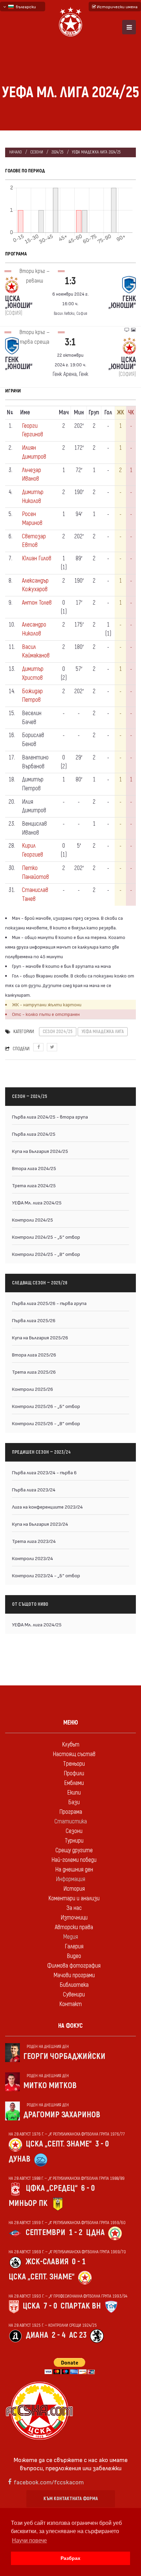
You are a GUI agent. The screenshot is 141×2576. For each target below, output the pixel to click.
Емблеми (74, 1783)
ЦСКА (31, 2306)
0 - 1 (79, 2262)
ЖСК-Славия (47, 2262)
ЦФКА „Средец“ (52, 2188)
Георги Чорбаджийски (64, 2056)
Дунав (20, 2159)
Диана (37, 2335)
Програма (71, 1812)
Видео (74, 1956)
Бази (74, 1802)
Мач (64, 413)
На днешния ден (74, 1870)
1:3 (70, 281)
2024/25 (57, 152)
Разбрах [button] (70, 2558)
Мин (79, 413)
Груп (94, 413)
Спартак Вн (81, 2306)
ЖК (120, 413)
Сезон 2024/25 (58, 1032)
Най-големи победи (74, 1860)
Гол (108, 413)
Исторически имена (117, 7)
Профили (74, 1773)
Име (25, 413)
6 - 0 (88, 2188)
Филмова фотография (74, 1966)
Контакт (70, 2004)
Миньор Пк (28, 2203)
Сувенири (74, 1995)
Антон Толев (37, 603)
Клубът (71, 1745)
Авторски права (74, 1927)
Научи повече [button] (29, 2540)
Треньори (74, 1764)
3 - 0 (102, 2144)
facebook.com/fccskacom (49, 2482)
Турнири (74, 1841)
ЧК (131, 413)
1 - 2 (76, 2232)
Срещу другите (74, 1850)
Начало (16, 152)
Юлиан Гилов (37, 558)
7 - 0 (50, 2306)
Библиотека (74, 1985)
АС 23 (78, 2335)
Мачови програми (74, 1975)
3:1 (70, 342)
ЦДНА (95, 2232)
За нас (74, 1908)
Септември (46, 2232)
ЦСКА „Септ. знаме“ (59, 2144)
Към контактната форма (71, 2499)
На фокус (70, 2026)
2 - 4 (59, 2335)
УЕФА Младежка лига (103, 1032)
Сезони (37, 152)
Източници (74, 1918)
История (74, 1889)
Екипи (74, 1793)
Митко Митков (50, 2086)
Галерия (74, 1947)
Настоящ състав (74, 1754)
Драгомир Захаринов (62, 2115)
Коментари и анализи (74, 1898)
